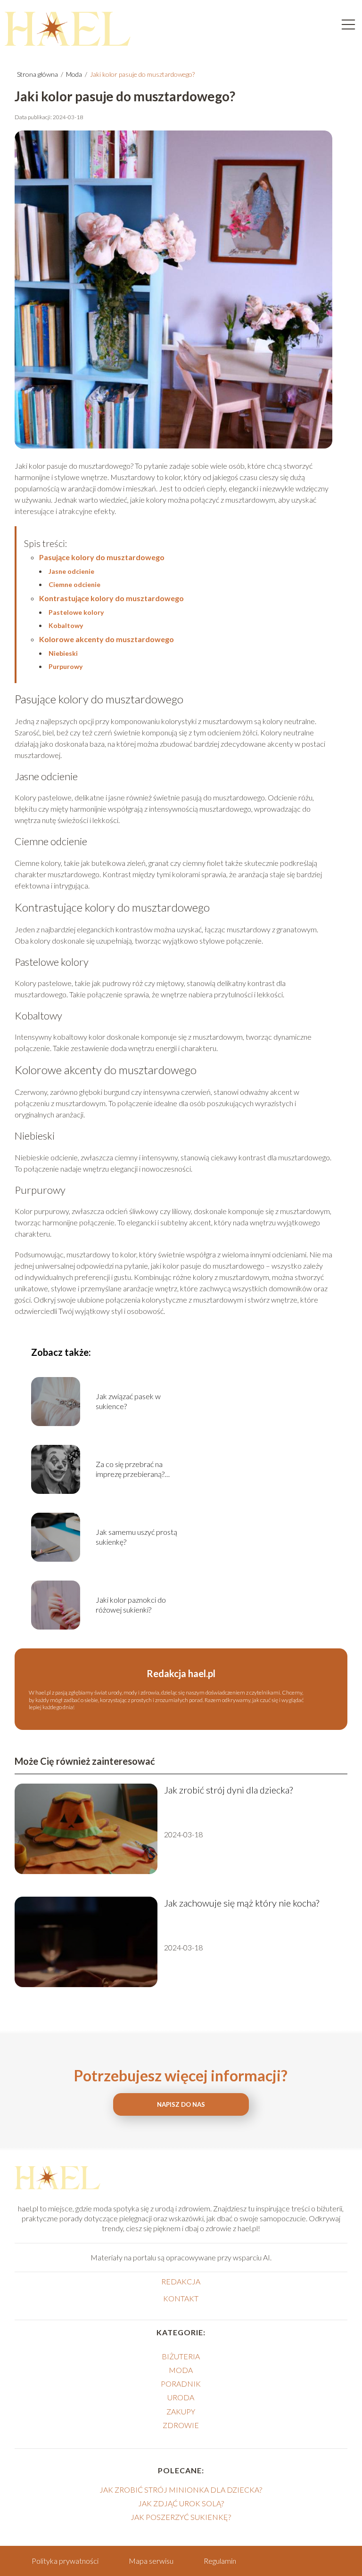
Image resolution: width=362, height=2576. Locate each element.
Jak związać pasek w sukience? (128, 1401)
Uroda (181, 2397)
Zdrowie (181, 2425)
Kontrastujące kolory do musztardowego (111, 598)
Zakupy (181, 2411)
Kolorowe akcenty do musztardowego (107, 639)
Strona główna (38, 74)
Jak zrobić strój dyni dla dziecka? (228, 1790)
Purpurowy (66, 666)
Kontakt (181, 2298)
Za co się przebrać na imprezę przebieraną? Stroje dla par (130, 1469)
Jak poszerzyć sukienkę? (181, 2517)
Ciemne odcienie (74, 584)
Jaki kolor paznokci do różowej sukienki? (131, 1605)
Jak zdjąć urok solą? (181, 2503)
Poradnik (181, 2384)
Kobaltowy (66, 625)
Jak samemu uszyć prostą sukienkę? (136, 1537)
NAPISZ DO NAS (181, 2104)
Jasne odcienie (71, 571)
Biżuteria (181, 2356)
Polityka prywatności (65, 2561)
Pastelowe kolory (76, 612)
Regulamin (220, 2561)
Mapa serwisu (151, 2561)
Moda (75, 74)
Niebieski (63, 653)
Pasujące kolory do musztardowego (102, 557)
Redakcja (181, 2281)
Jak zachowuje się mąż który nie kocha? (242, 1903)
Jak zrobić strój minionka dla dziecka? (181, 2490)
